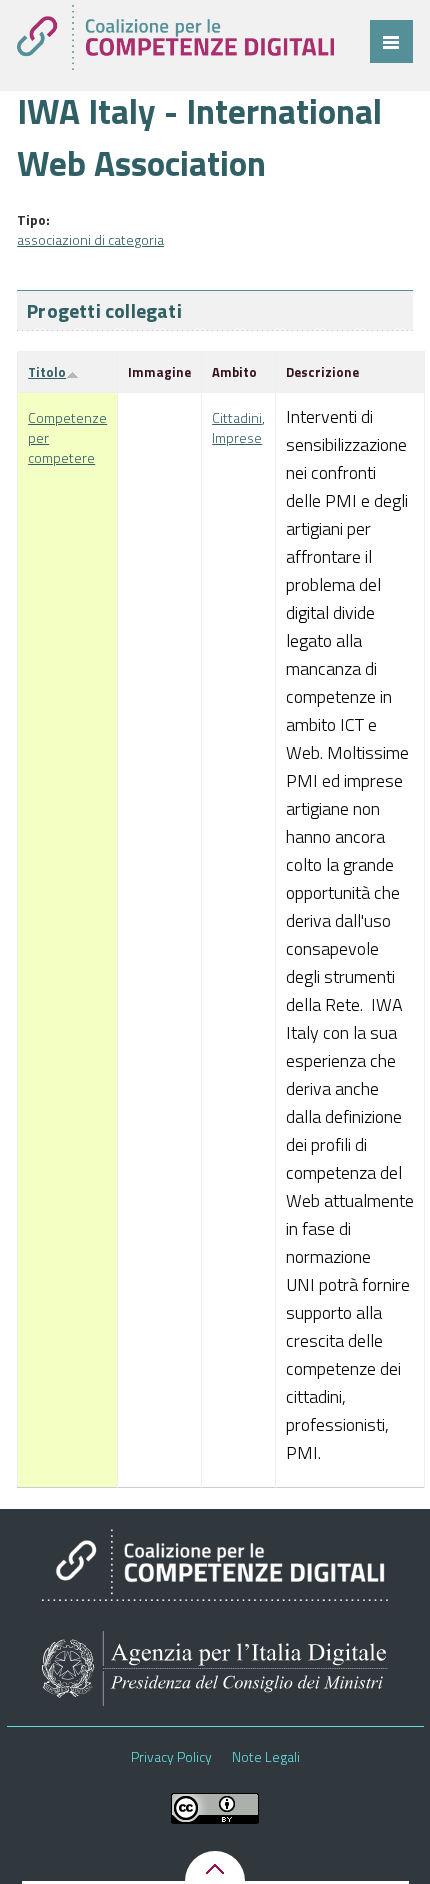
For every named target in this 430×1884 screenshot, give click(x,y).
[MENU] (391, 41)
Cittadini (237, 417)
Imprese (237, 437)
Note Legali (266, 1757)
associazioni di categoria (90, 239)
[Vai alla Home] (175, 37)
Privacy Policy (171, 1757)
